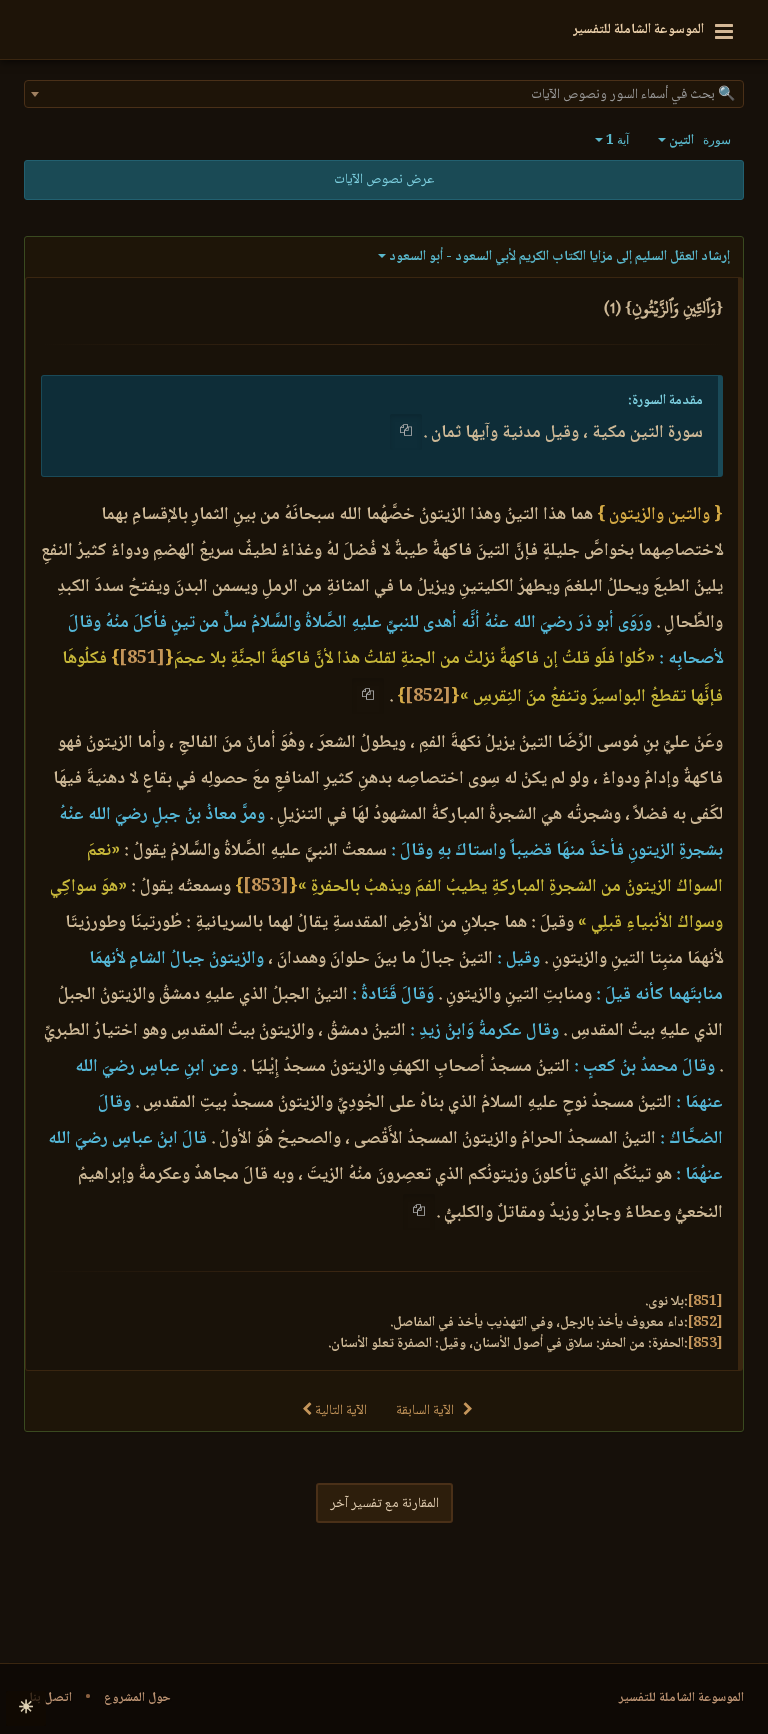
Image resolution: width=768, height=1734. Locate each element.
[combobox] (384, 94)
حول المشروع (137, 1698)
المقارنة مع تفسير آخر (384, 1504)
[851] (142, 659)
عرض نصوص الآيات (384, 180)
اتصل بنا (50, 1698)
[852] (428, 697)
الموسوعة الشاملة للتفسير (681, 1698)
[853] (266, 887)
